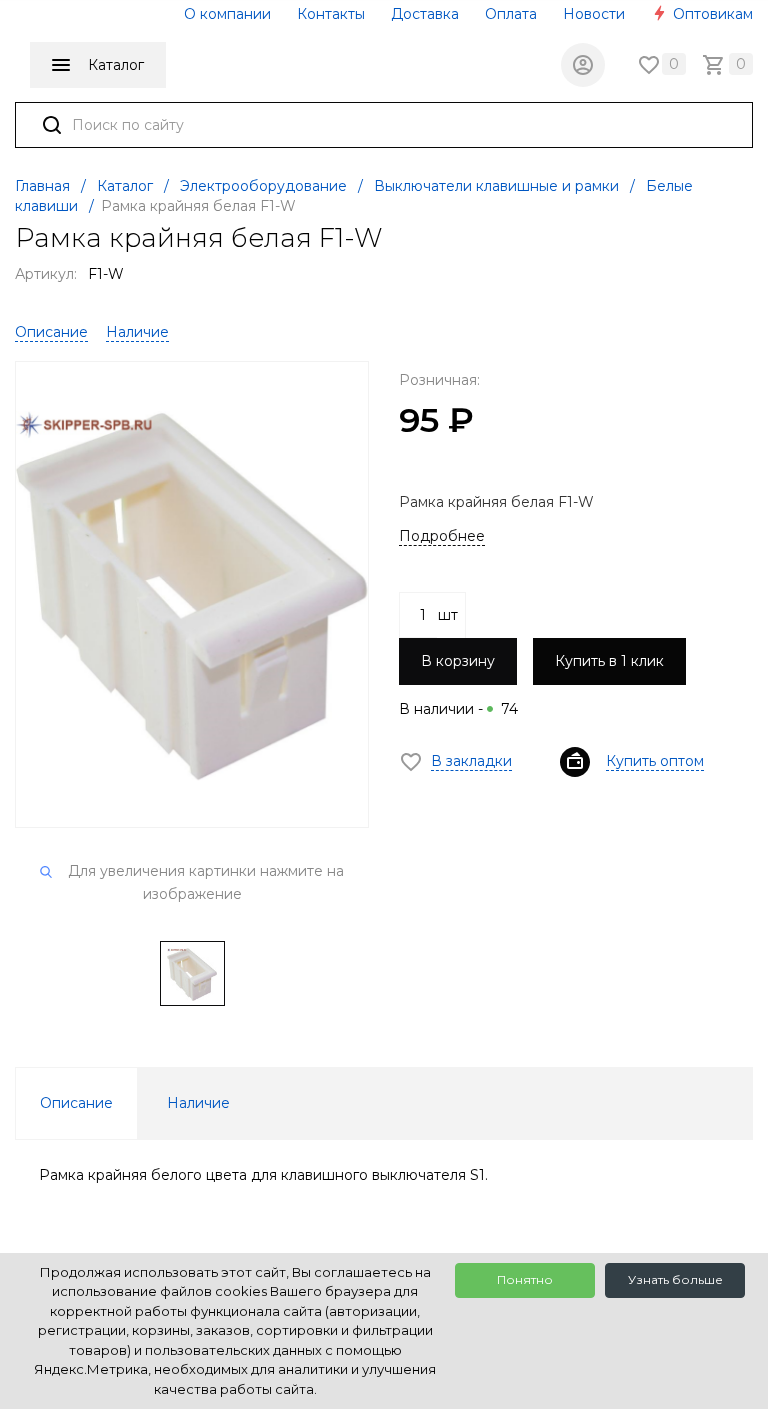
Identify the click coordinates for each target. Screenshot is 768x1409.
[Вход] (583, 65)
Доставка (425, 14)
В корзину (458, 661)
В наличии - (458, 709)
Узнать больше (675, 1279)
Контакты (331, 14)
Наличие (137, 332)
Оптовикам (711, 14)
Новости (594, 14)
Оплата (511, 14)
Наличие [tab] (198, 1103)
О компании (227, 14)
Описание (51, 332)
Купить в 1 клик (609, 661)
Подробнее (442, 536)
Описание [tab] (76, 1103)
